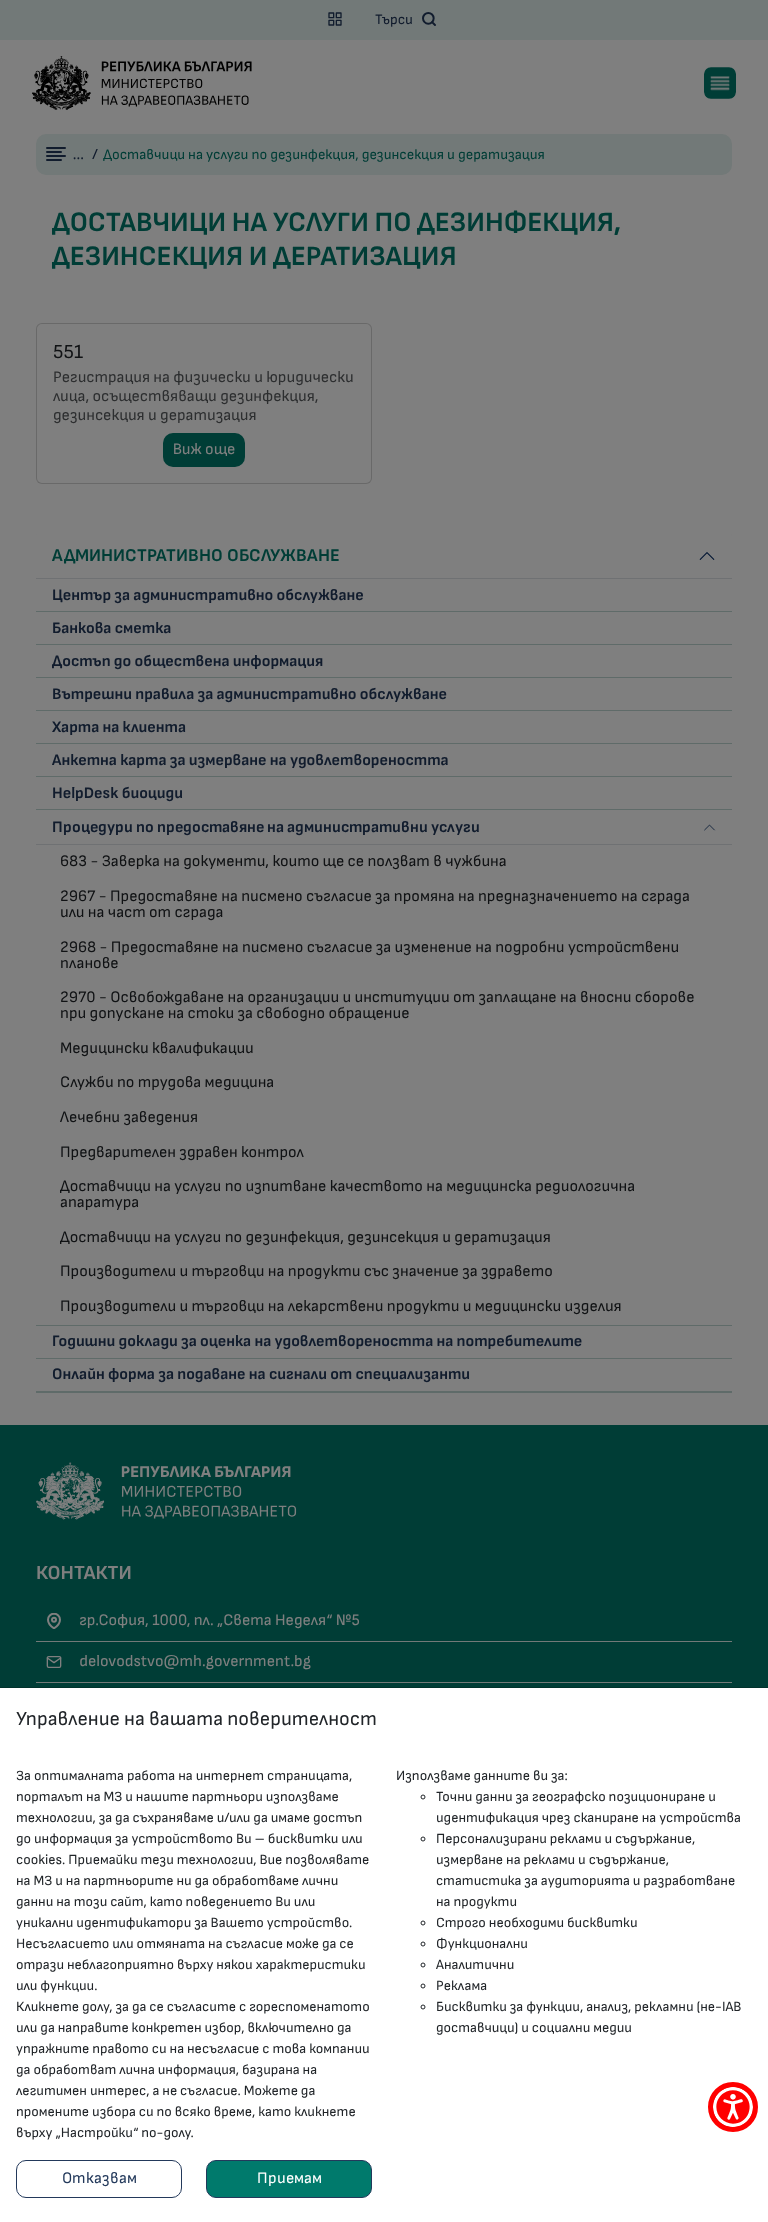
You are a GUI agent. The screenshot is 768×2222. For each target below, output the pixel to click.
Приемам (289, 2178)
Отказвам (99, 2178)
